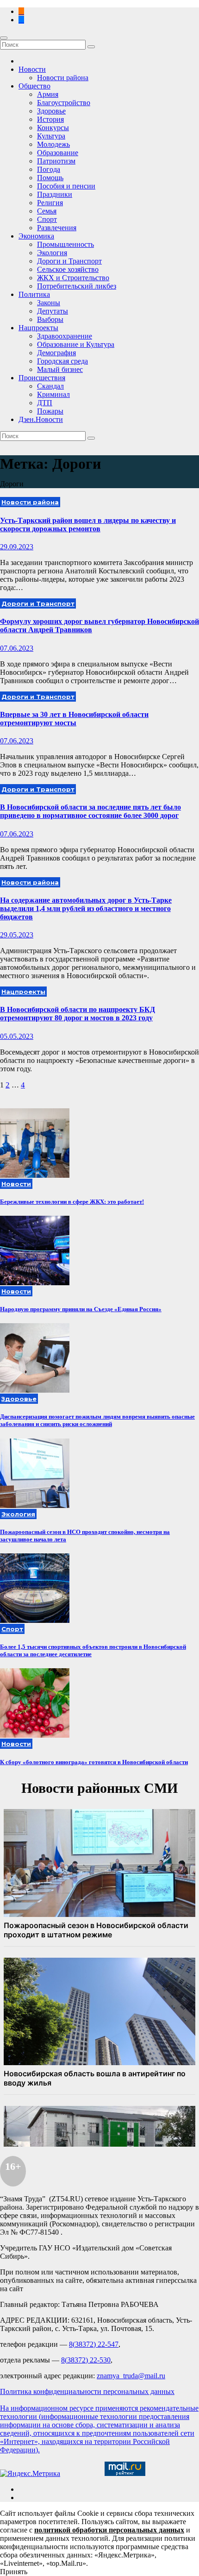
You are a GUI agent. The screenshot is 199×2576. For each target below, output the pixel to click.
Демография (56, 353)
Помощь (50, 178)
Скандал (50, 386)
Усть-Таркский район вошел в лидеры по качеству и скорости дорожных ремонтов (88, 525)
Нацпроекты (38, 328)
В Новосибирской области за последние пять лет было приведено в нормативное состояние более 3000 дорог (90, 811)
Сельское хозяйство (68, 269)
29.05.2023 (17, 935)
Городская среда (62, 361)
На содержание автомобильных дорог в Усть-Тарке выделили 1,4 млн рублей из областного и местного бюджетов (86, 908)
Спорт (47, 219)
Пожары (50, 411)
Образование (58, 153)
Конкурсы (53, 128)
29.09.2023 (17, 547)
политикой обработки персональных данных (109, 2530)
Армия (48, 94)
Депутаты (53, 311)
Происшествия (42, 378)
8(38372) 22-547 (94, 2344)
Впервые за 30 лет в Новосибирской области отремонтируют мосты (74, 719)
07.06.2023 (17, 648)
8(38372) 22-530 (86, 2360)
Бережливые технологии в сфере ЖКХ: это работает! (72, 1202)
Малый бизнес (60, 369)
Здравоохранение (65, 336)
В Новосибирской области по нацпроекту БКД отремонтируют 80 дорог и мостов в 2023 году (78, 1014)
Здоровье (51, 111)
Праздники (55, 194)
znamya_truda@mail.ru (131, 2376)
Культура (51, 136)
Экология (52, 253)
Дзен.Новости (41, 419)
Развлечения (57, 228)
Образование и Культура (76, 344)
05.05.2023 (17, 1036)
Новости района (63, 78)
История (50, 119)
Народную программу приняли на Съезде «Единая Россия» (81, 1309)
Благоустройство (64, 103)
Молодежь (53, 144)
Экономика (36, 236)
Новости (32, 69)
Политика (34, 294)
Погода (49, 169)
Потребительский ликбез (77, 286)
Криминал (53, 394)
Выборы (50, 319)
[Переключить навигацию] (4, 38)
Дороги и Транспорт (69, 261)
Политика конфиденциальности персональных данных (87, 2391)
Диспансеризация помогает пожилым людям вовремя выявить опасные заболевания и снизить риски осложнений (97, 1420)
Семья (47, 211)
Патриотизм (56, 161)
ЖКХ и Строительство (73, 278)
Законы (49, 303)
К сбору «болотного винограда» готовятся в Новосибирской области (94, 1762)
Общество (34, 86)
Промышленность (65, 244)
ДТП (45, 403)
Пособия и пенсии (66, 186)
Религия (50, 203)
